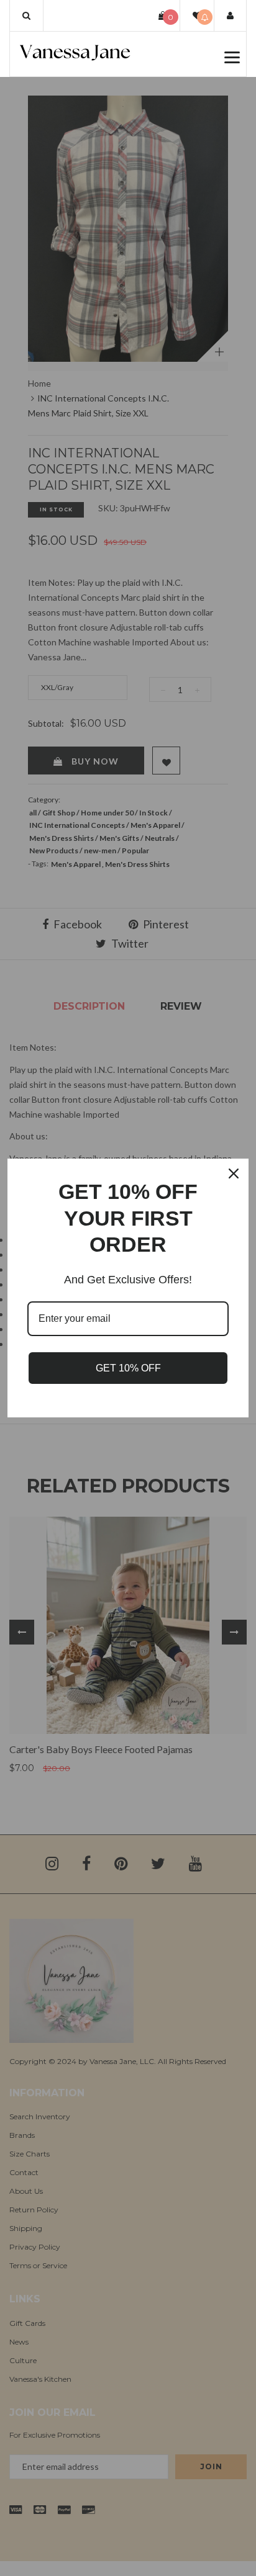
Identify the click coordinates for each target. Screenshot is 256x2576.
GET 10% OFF (128, 1368)
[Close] (234, 1174)
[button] (26, 16)
